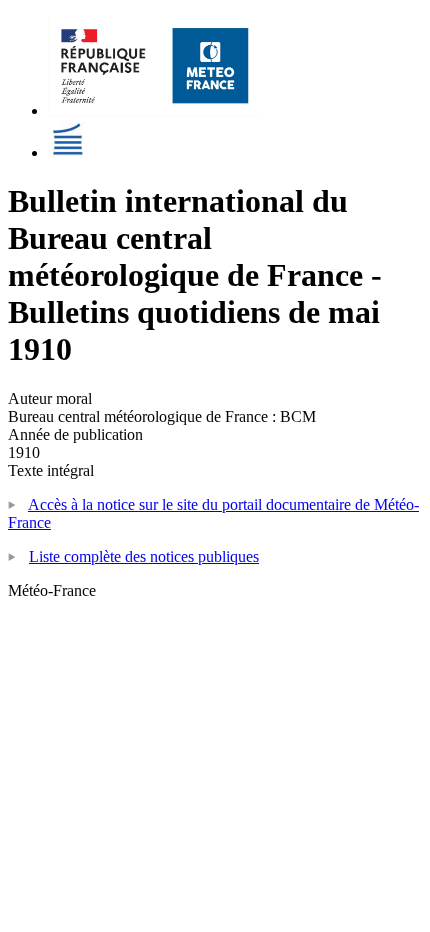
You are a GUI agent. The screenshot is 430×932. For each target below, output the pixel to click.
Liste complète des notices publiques (144, 556)
